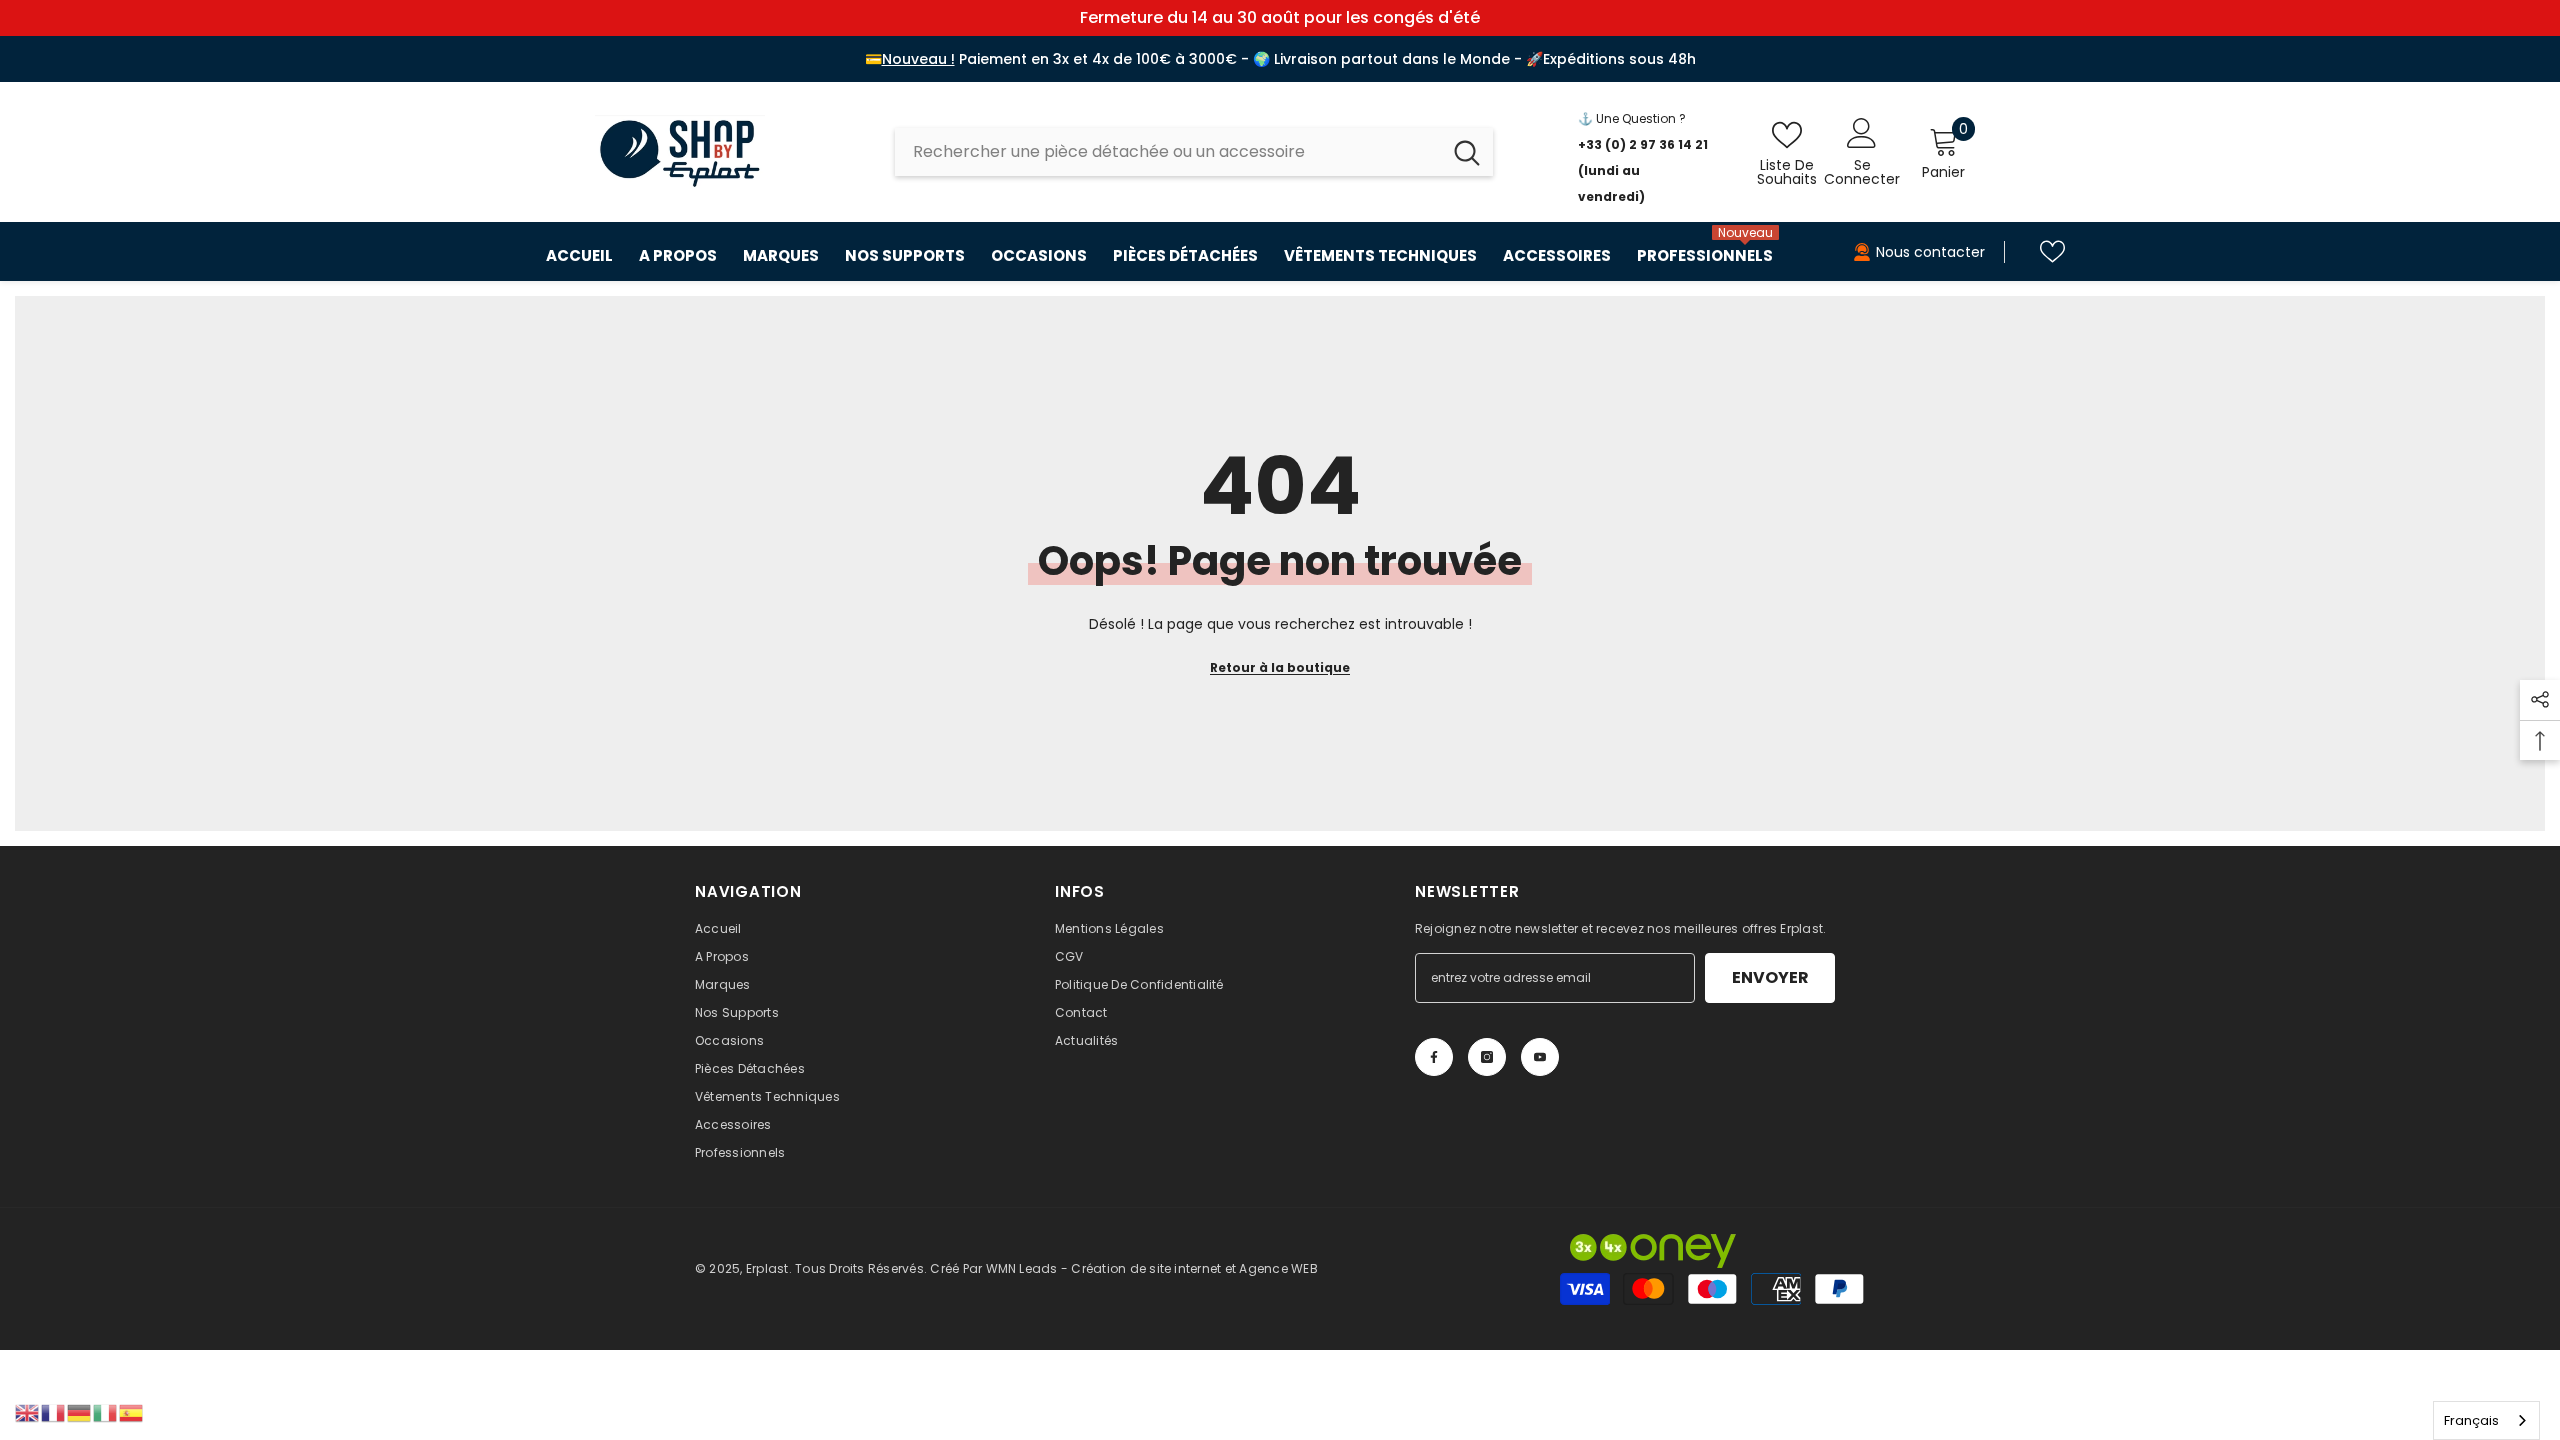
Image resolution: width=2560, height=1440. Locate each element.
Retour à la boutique (1280, 667)
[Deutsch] (80, 1412)
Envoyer (1770, 977)
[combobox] (1168, 152)
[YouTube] (1540, 1057)
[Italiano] (106, 1412)
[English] (28, 1412)
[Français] (54, 1412)
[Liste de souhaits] (2052, 251)
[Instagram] (1487, 1057)
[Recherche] (1194, 152)
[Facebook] (1434, 1057)
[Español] (132, 1412)
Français (2471, 1420)
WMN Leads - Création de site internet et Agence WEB (1152, 1268)
